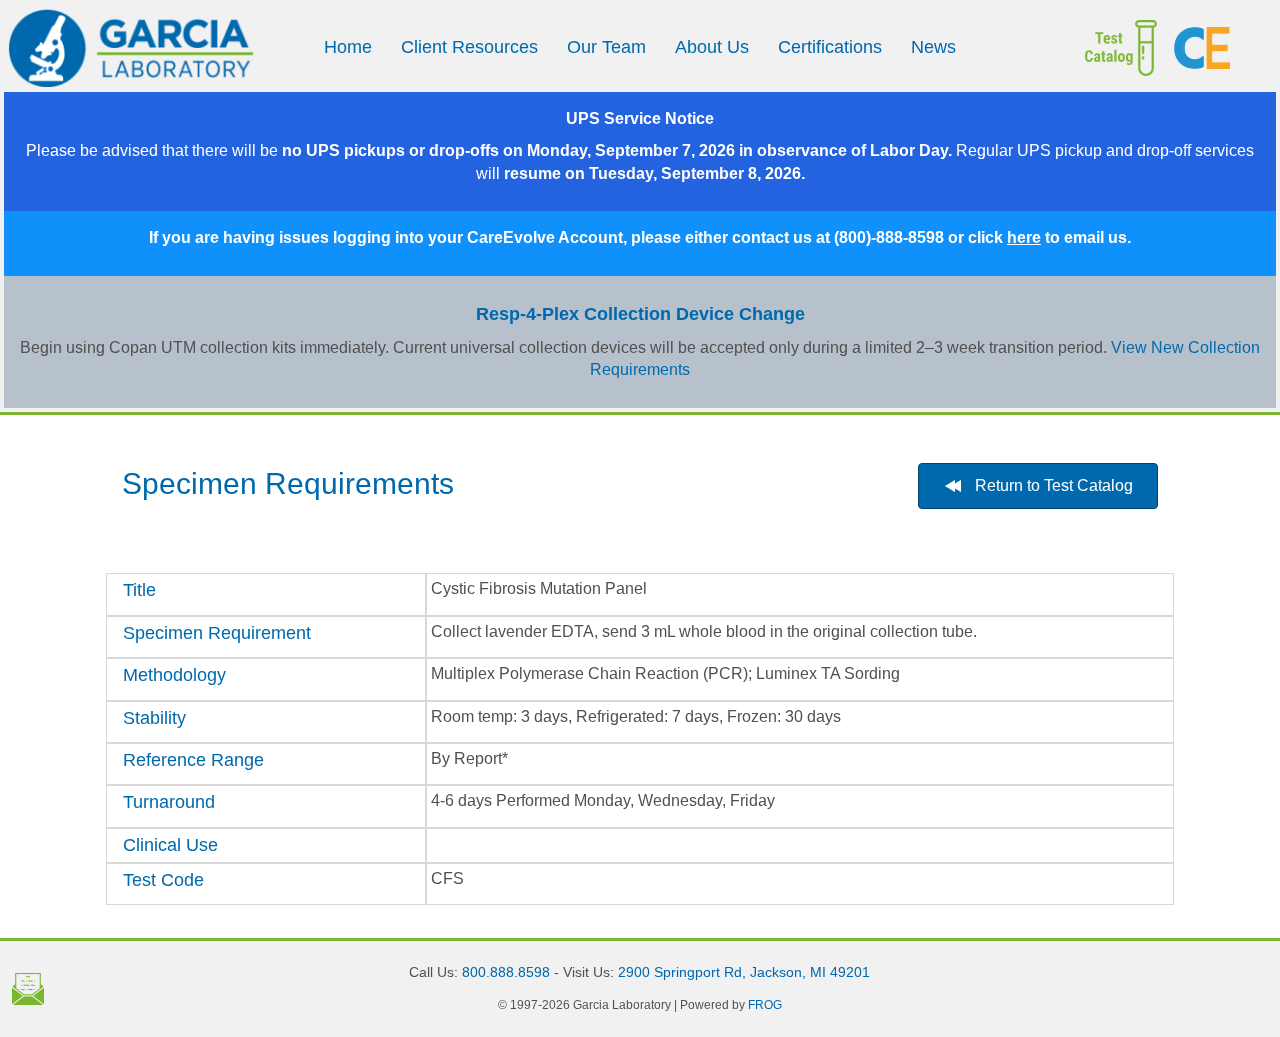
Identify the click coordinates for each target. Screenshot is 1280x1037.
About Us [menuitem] (712, 47)
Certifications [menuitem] (830, 47)
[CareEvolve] (1217, 48)
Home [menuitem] (348, 47)
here (1024, 237)
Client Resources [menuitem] (469, 47)
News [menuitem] (933, 47)
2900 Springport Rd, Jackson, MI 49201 (744, 972)
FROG (765, 1005)
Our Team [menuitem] (606, 47)
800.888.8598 (506, 972)
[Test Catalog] (1106, 48)
